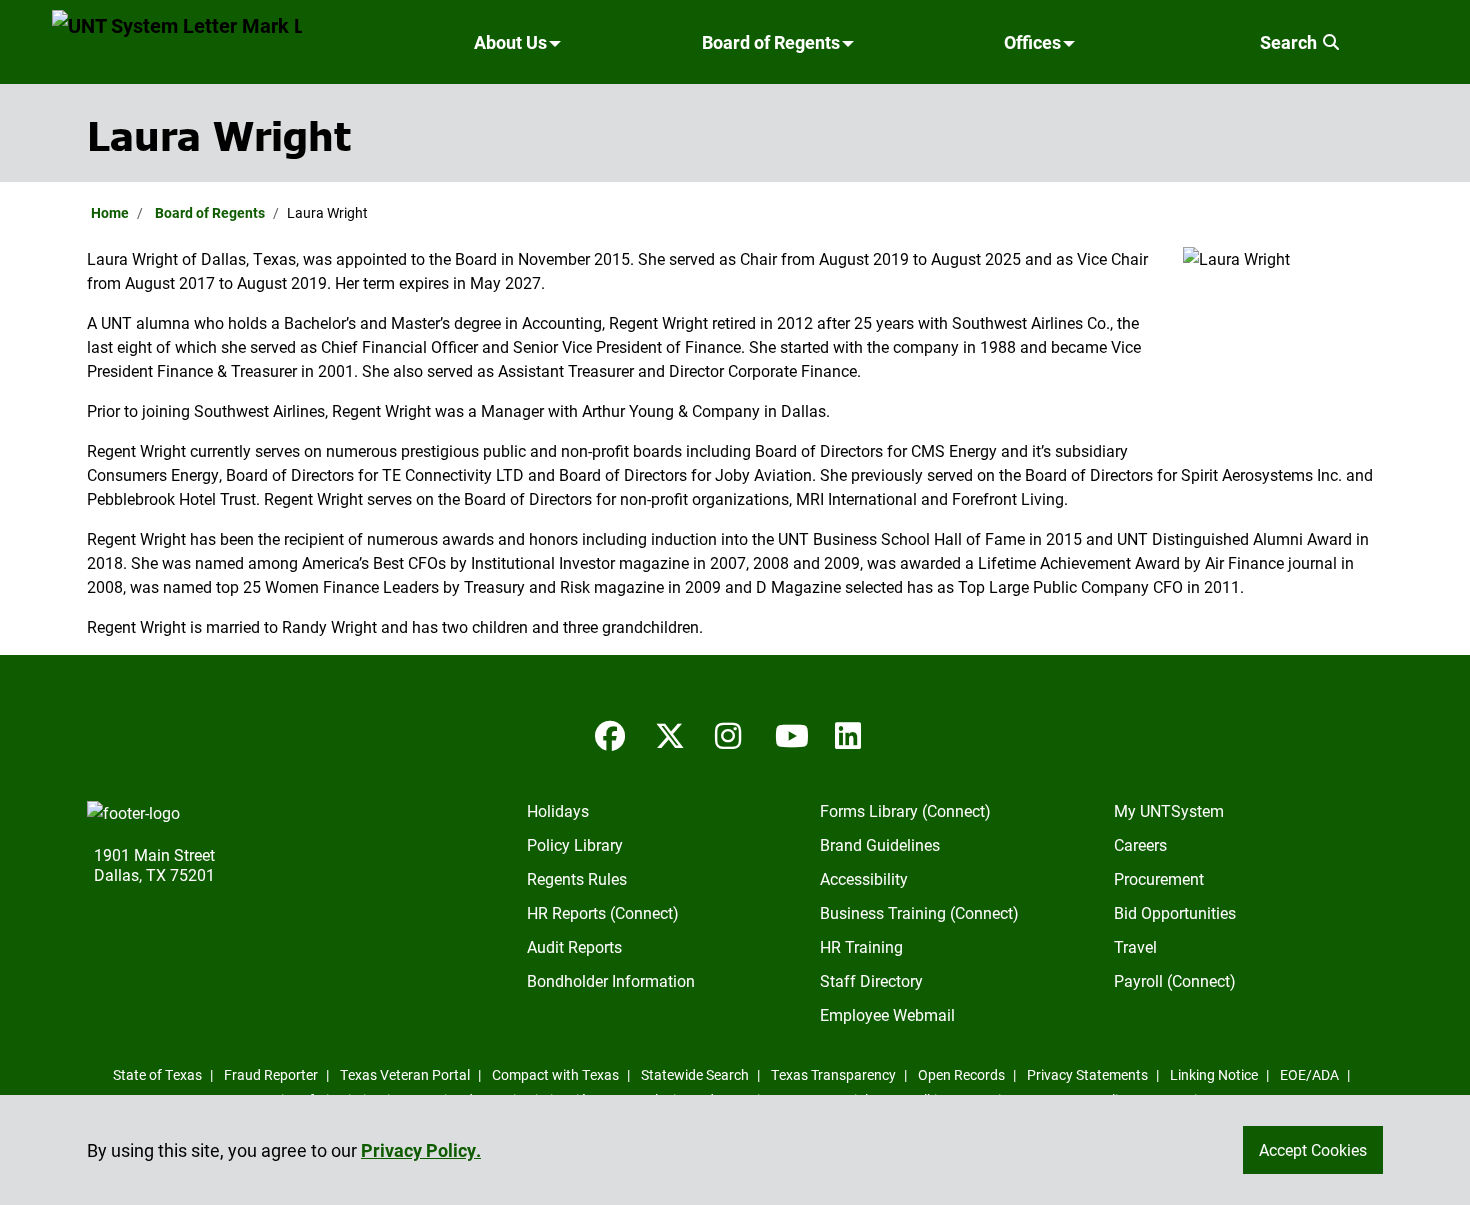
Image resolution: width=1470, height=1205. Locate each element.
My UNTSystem (1169, 810)
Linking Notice (1214, 1074)
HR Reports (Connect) (603, 912)
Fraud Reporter (271, 1074)
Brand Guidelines (880, 844)
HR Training (861, 946)
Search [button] (1290, 42)
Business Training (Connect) (919, 912)
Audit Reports (574, 946)
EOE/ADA (1309, 1074)
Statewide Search (695, 1074)
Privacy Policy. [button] (421, 1150)
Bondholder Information (611, 980)
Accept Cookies (1313, 1149)
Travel (1135, 946)
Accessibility (864, 878)
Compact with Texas (555, 1074)
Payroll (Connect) (1175, 980)
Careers (1140, 844)
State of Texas (157, 1074)
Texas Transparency (833, 1074)
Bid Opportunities (1175, 912)
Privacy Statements (1087, 1074)
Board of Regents (210, 212)
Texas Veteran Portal (405, 1074)
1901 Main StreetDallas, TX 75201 (154, 864)
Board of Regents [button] (771, 42)
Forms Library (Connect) (905, 810)
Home (110, 212)
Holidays (558, 810)
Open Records (961, 1074)
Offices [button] (1032, 42)
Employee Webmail (887, 1014)
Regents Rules (577, 878)
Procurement (1159, 878)
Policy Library (575, 844)
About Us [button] (510, 42)
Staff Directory (871, 980)
